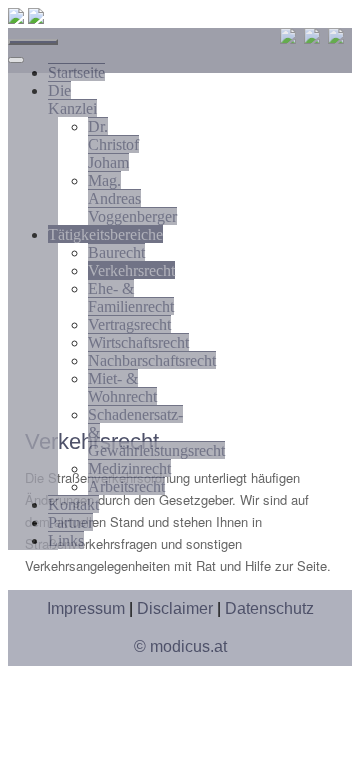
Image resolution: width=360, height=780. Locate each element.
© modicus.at (180, 646)
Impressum (86, 608)
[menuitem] (76, 72)
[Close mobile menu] (16, 60)
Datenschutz (269, 608)
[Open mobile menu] (33, 42)
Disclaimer (175, 608)
